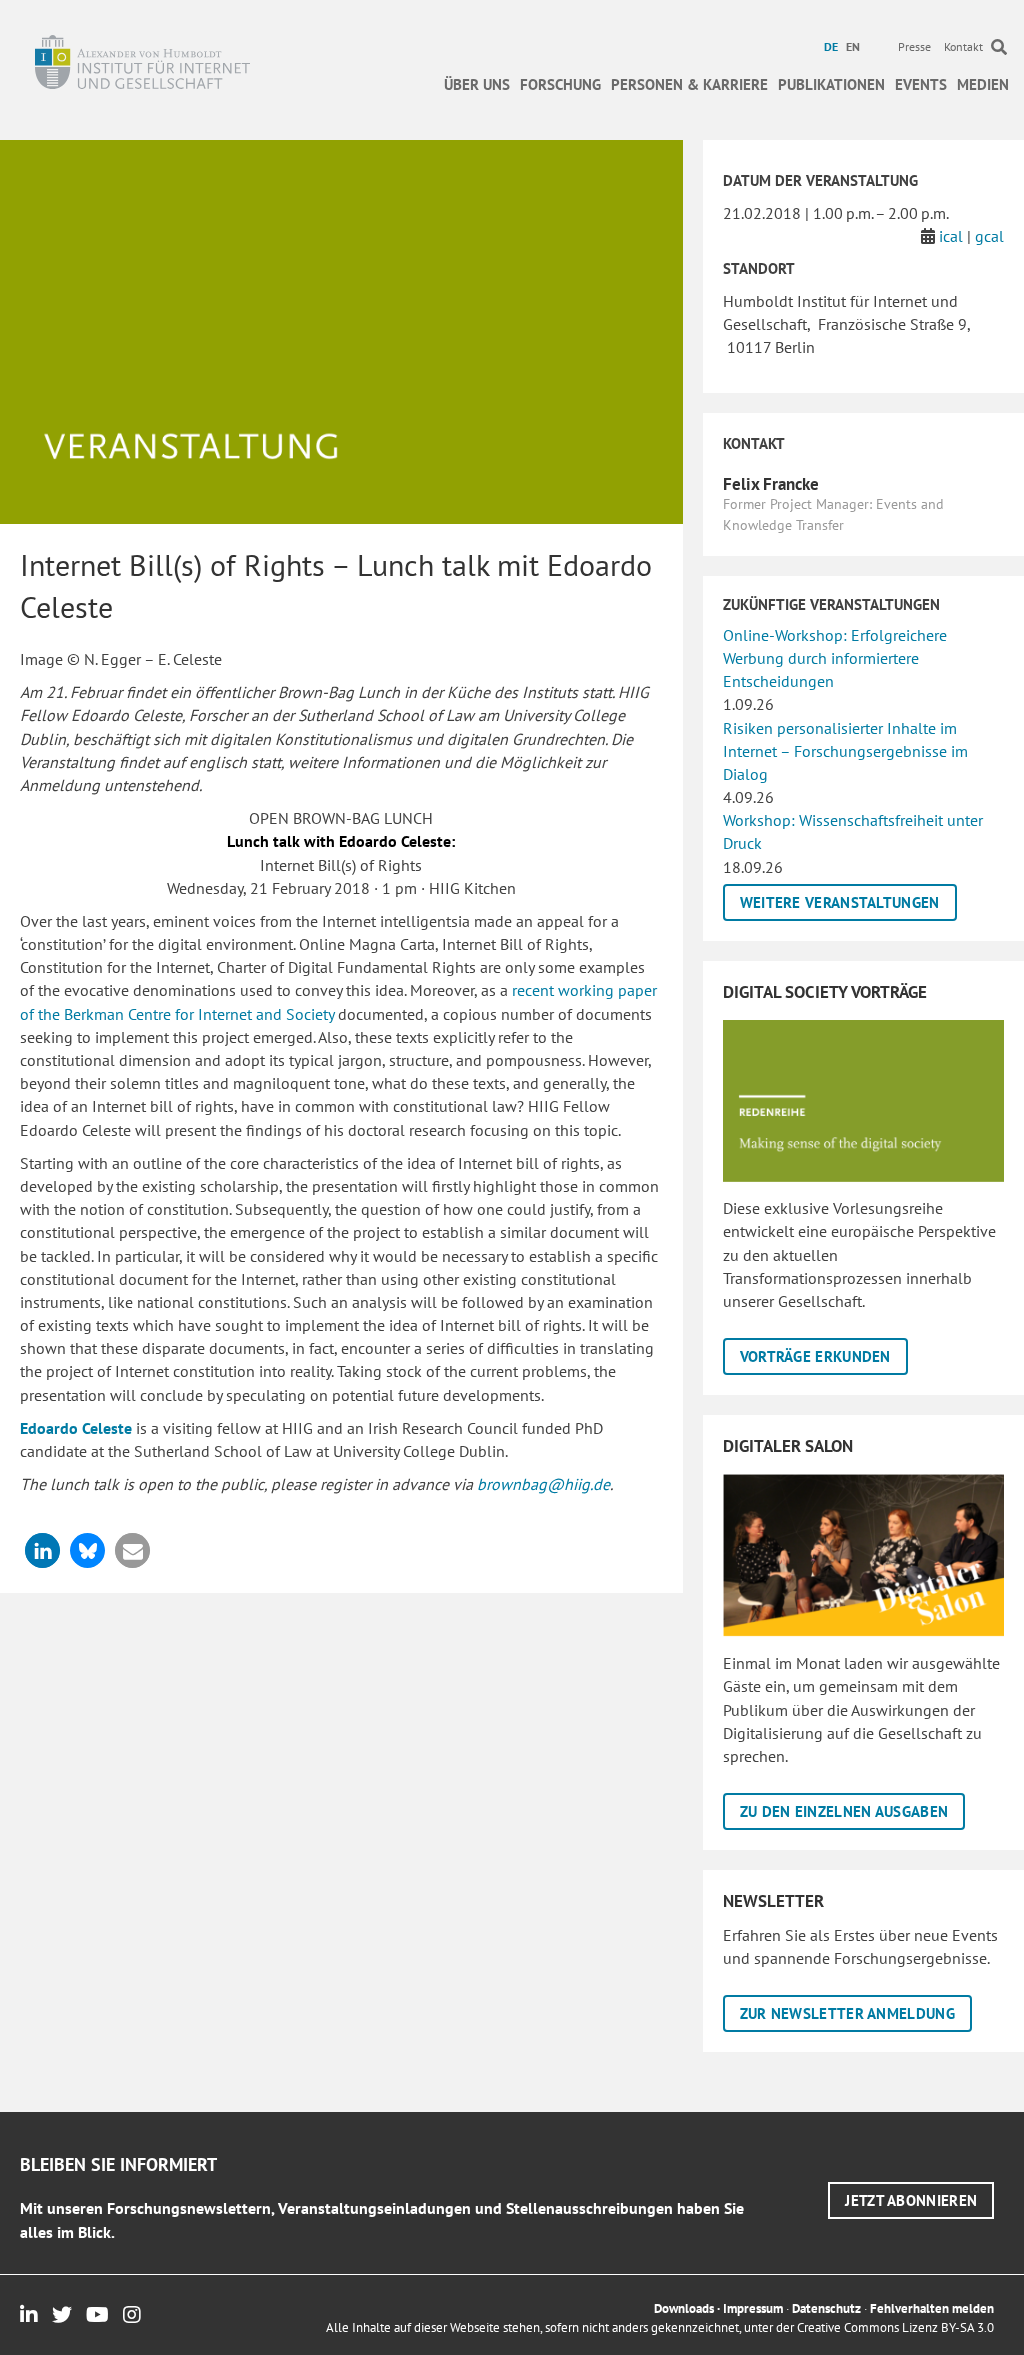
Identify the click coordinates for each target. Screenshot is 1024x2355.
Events (921, 84)
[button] (42, 1550)
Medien (983, 84)
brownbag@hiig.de (543, 1484)
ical (951, 236)
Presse (914, 46)
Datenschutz (826, 2308)
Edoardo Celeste (76, 1428)
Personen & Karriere (689, 84)
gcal (989, 236)
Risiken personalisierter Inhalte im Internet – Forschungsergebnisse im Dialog (845, 751)
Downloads (684, 2308)
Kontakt (963, 46)
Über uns (477, 84)
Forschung (560, 84)
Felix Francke (771, 484)
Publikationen (831, 84)
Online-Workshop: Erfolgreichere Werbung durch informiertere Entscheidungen (835, 658)
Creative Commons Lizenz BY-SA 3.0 (895, 2327)
